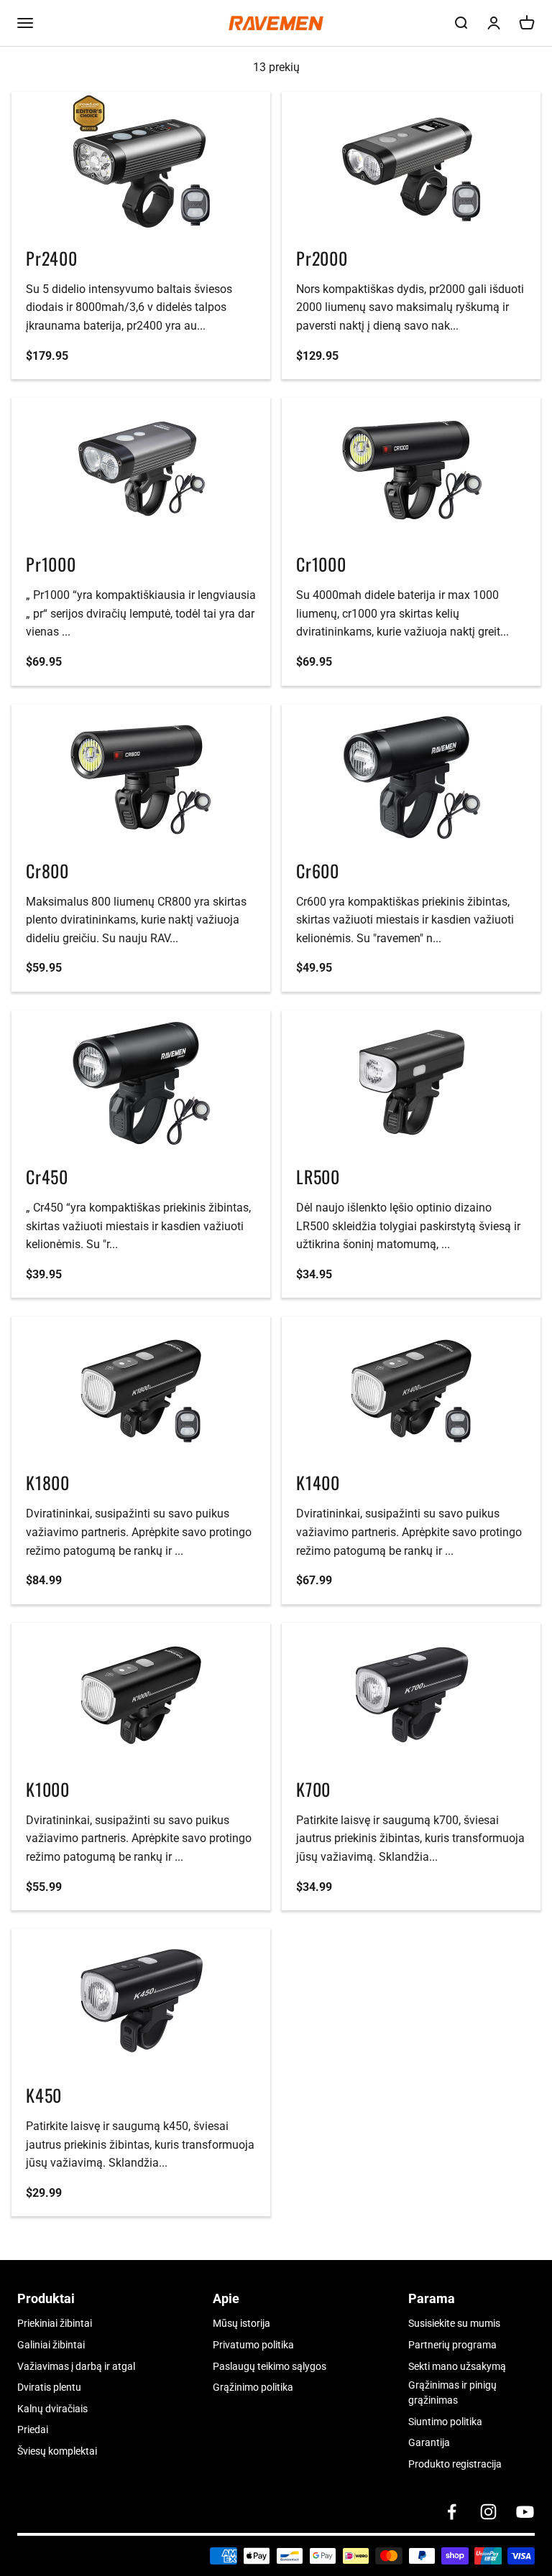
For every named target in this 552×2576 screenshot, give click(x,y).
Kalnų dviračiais (52, 2409)
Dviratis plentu (49, 2387)
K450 (44, 2095)
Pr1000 (51, 564)
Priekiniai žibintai (55, 2323)
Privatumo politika (253, 2345)
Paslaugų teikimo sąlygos (270, 2366)
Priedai (33, 2429)
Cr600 (318, 870)
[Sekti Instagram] (488, 2512)
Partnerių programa (452, 2345)
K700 (313, 1789)
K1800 (48, 1482)
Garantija (429, 2442)
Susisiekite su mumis (454, 2323)
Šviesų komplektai (57, 2451)
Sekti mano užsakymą (457, 2366)
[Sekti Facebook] (452, 2512)
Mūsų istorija (241, 2323)
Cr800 (47, 870)
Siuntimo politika (445, 2422)
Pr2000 (322, 258)
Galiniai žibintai (51, 2345)
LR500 (318, 1176)
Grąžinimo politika (253, 2387)
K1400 (318, 1482)
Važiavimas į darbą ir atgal (76, 2366)
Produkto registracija (455, 2464)
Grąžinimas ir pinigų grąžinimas (452, 2393)
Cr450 (47, 1176)
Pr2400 (52, 258)
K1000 (48, 1789)
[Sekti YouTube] (525, 2512)
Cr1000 (321, 564)
